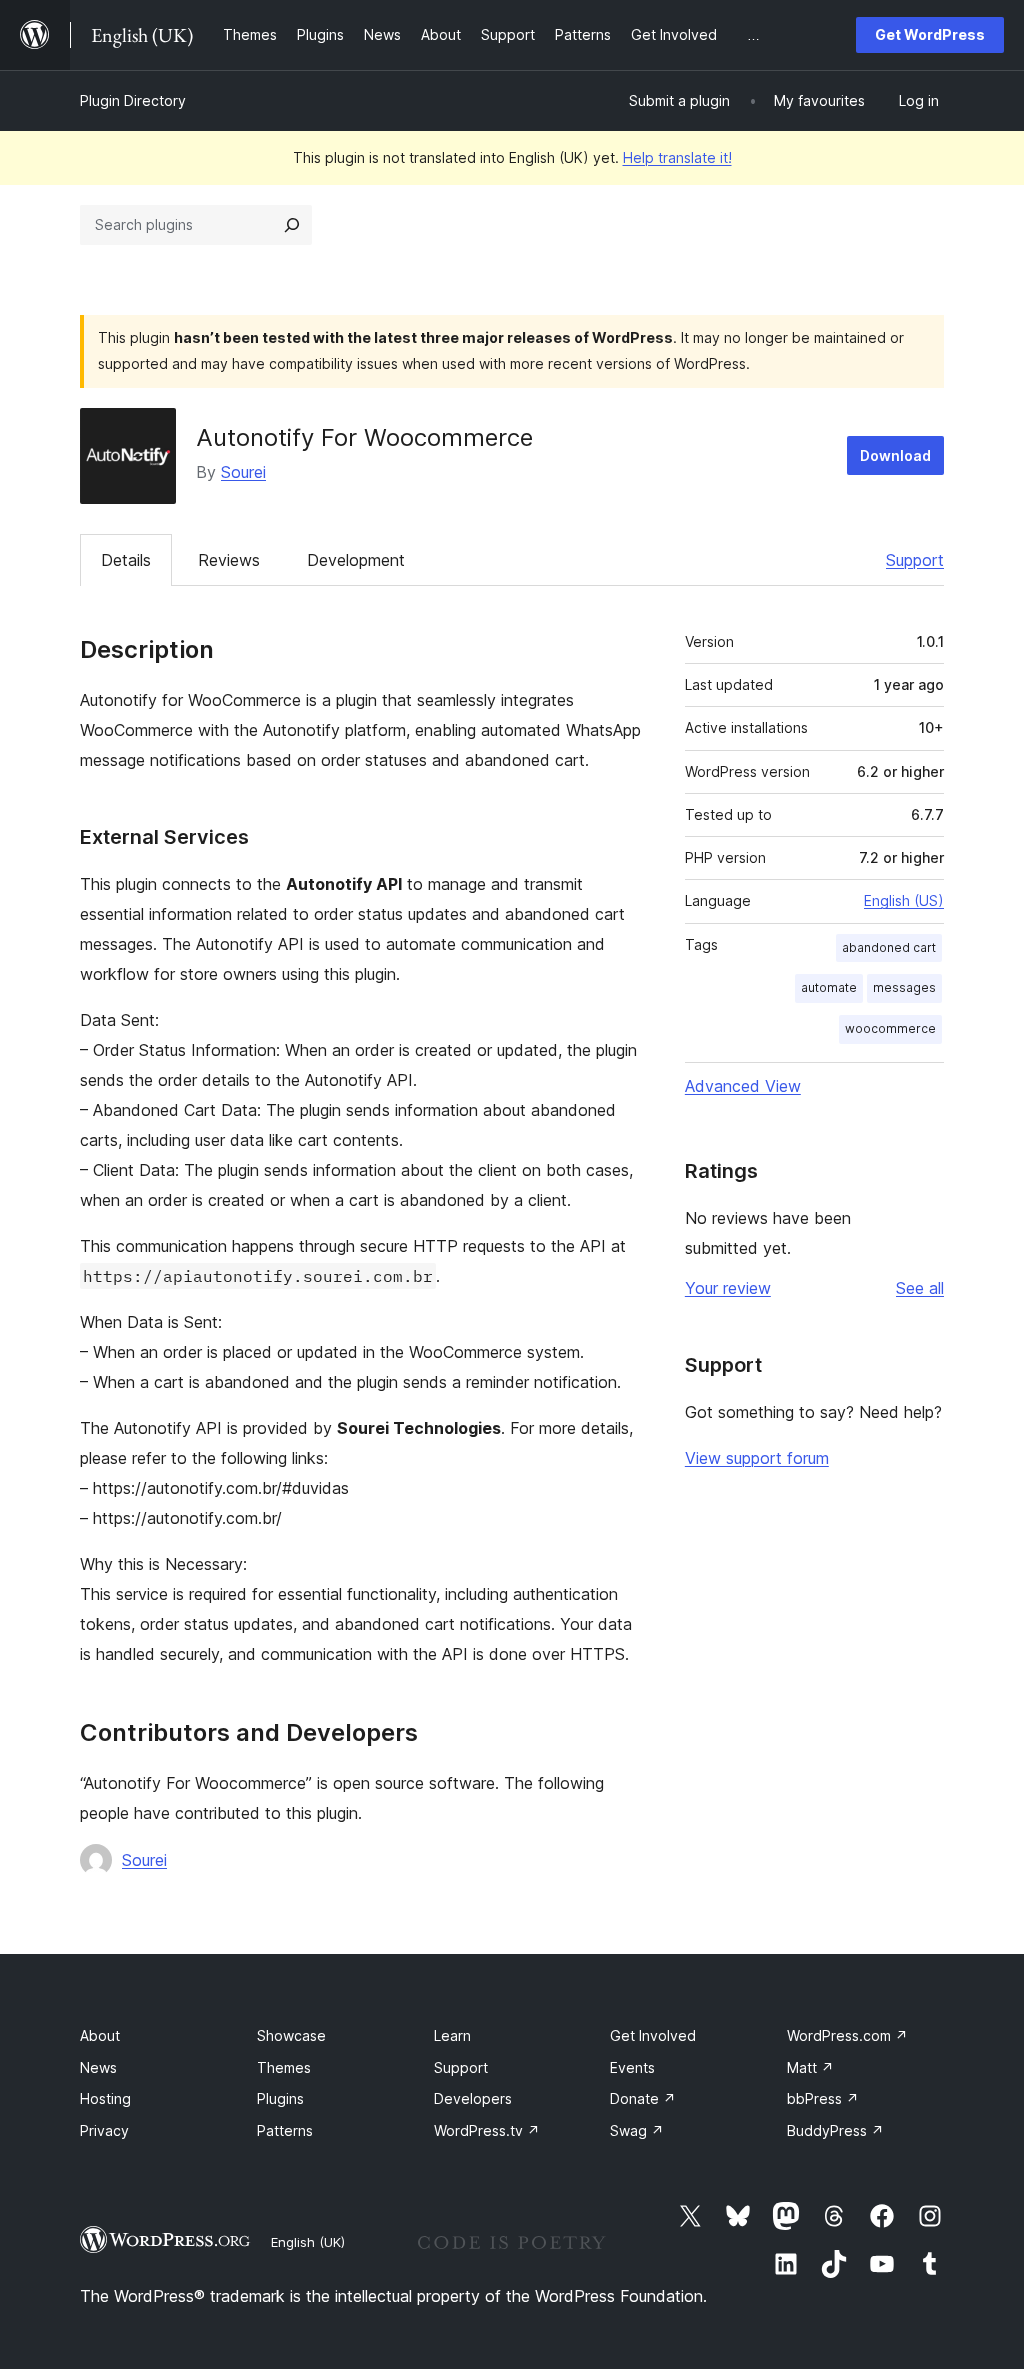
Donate (643, 2098)
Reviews (229, 560)
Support (915, 560)
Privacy (104, 2130)
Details (126, 560)
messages (904, 987)
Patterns (285, 2130)
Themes (284, 2067)
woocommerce (890, 1028)
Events (632, 2067)
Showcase (291, 2035)
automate (829, 987)
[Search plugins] (292, 225)
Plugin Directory (133, 100)
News (98, 2067)
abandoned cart (889, 947)
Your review (728, 1288)
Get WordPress (930, 34)
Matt (810, 2067)
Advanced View (743, 1086)
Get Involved (653, 2035)
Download (895, 455)
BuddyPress (835, 2130)
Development (356, 560)
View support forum (757, 1458)
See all (920, 1288)
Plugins (280, 2098)
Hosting (105, 2098)
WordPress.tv (487, 2130)
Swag (637, 2130)
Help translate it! (677, 157)
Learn (452, 2035)
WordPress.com (847, 2035)
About (100, 2035)
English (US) (904, 900)
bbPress (823, 2098)
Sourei (243, 472)
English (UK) (308, 2242)
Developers (473, 2098)
